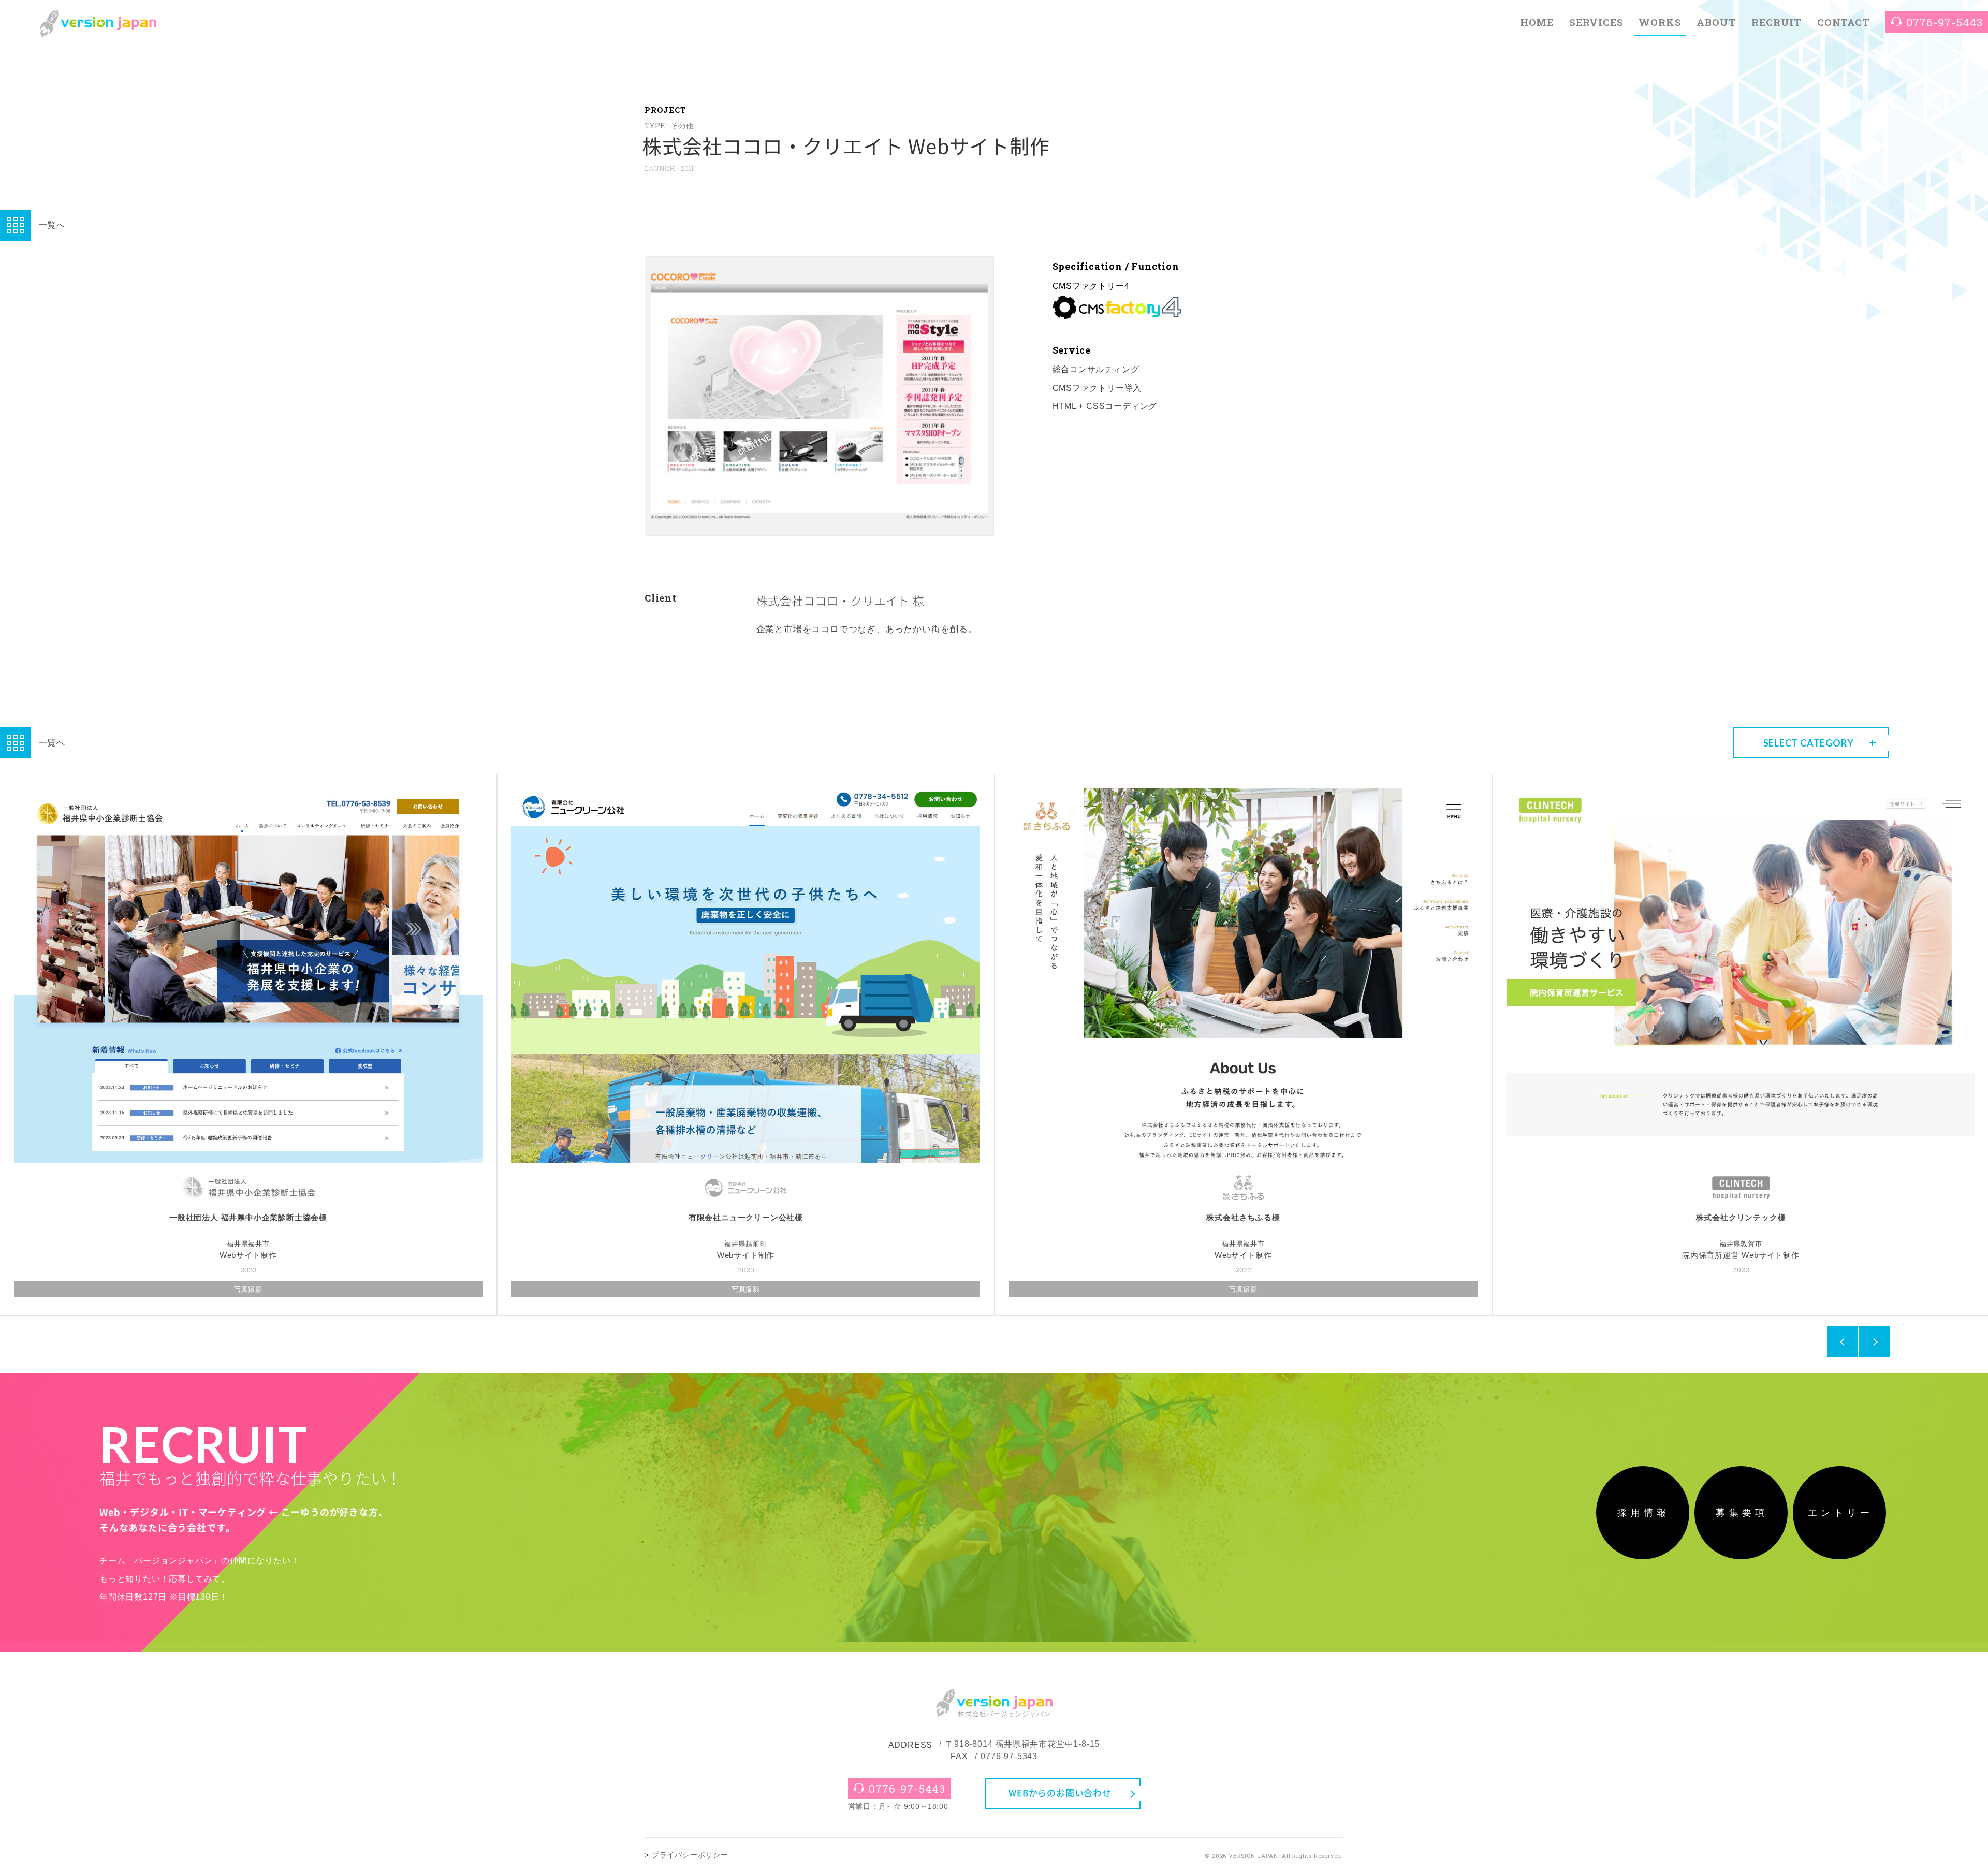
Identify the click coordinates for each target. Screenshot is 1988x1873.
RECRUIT (1777, 22)
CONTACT (1844, 22)
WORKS (1660, 22)
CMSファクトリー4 (1091, 286)
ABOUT (1716, 22)
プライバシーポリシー (690, 1855)
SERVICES (1596, 22)
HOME (1537, 22)
